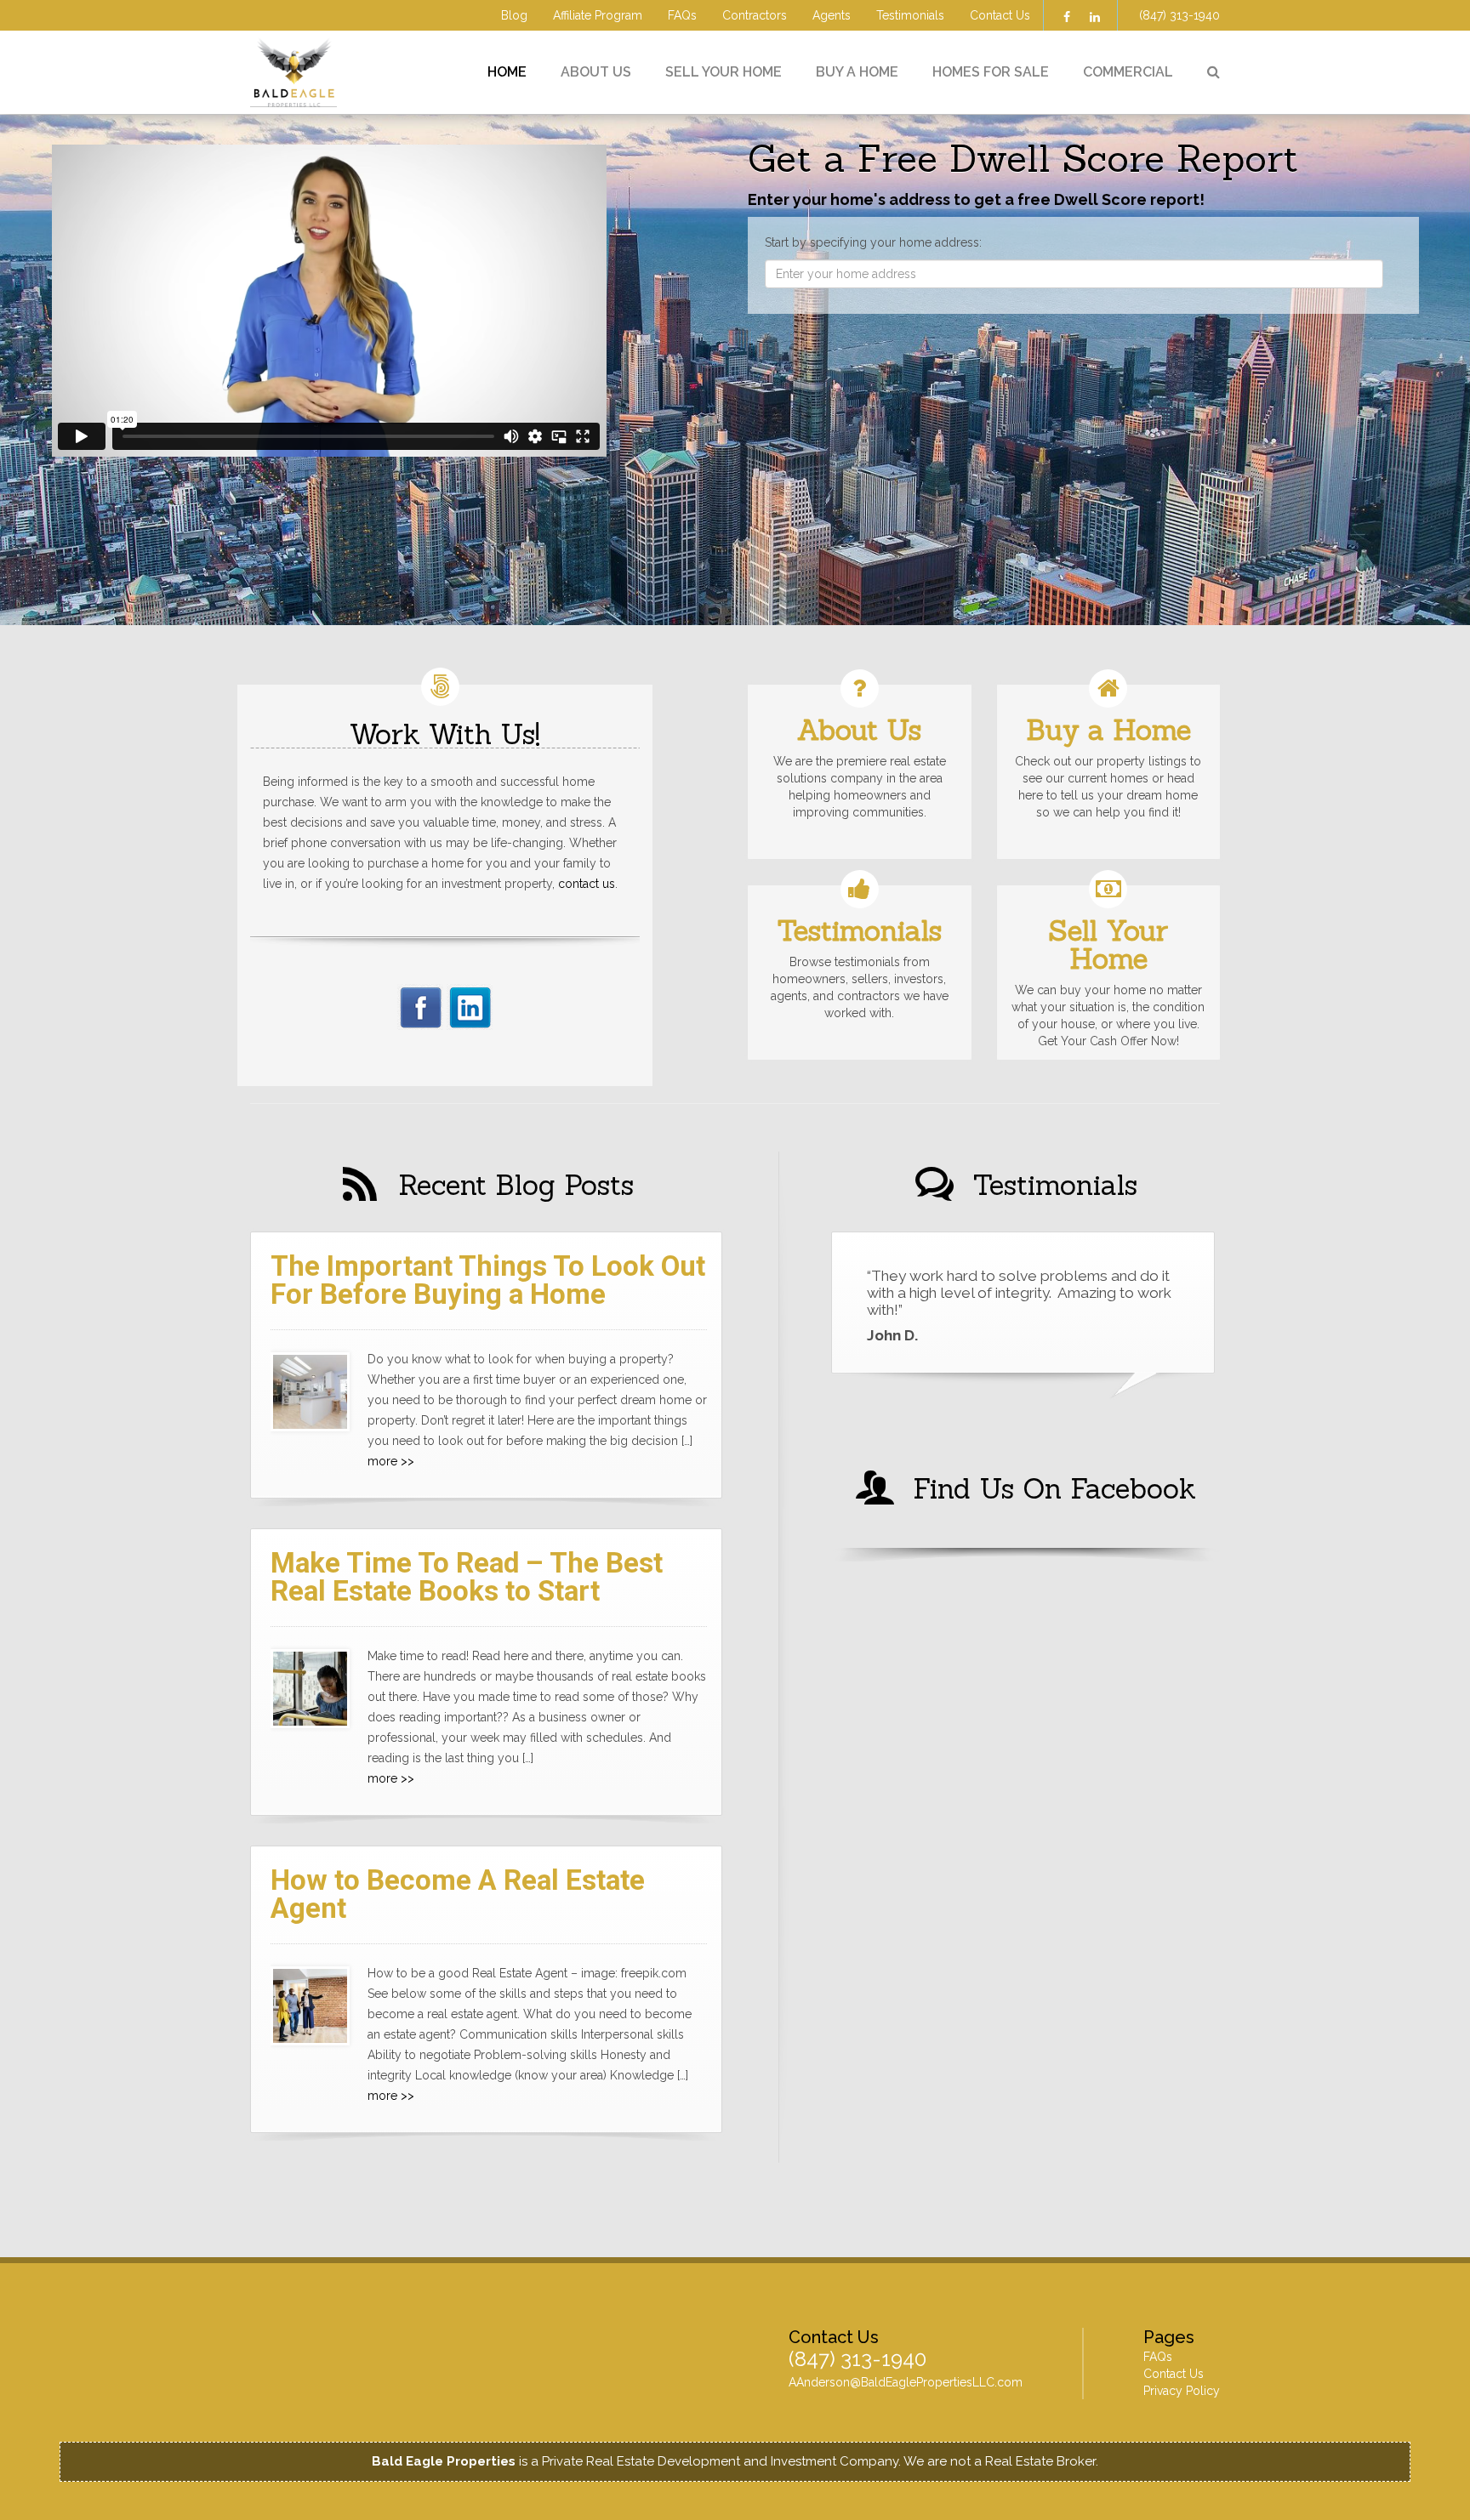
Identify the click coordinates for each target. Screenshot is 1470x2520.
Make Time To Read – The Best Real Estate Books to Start (467, 1577)
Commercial (1128, 72)
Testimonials (910, 15)
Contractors (755, 15)
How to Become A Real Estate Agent (458, 1894)
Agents (832, 15)
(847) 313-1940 (1179, 15)
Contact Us (1000, 15)
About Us (596, 72)
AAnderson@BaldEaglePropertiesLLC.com (906, 2382)
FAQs (682, 15)
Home (507, 72)
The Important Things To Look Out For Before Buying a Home (488, 1280)
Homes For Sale (991, 72)
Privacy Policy (1182, 2391)
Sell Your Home (724, 72)
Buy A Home (857, 72)
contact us (587, 884)
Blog (514, 15)
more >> (391, 1461)
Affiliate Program (598, 15)
